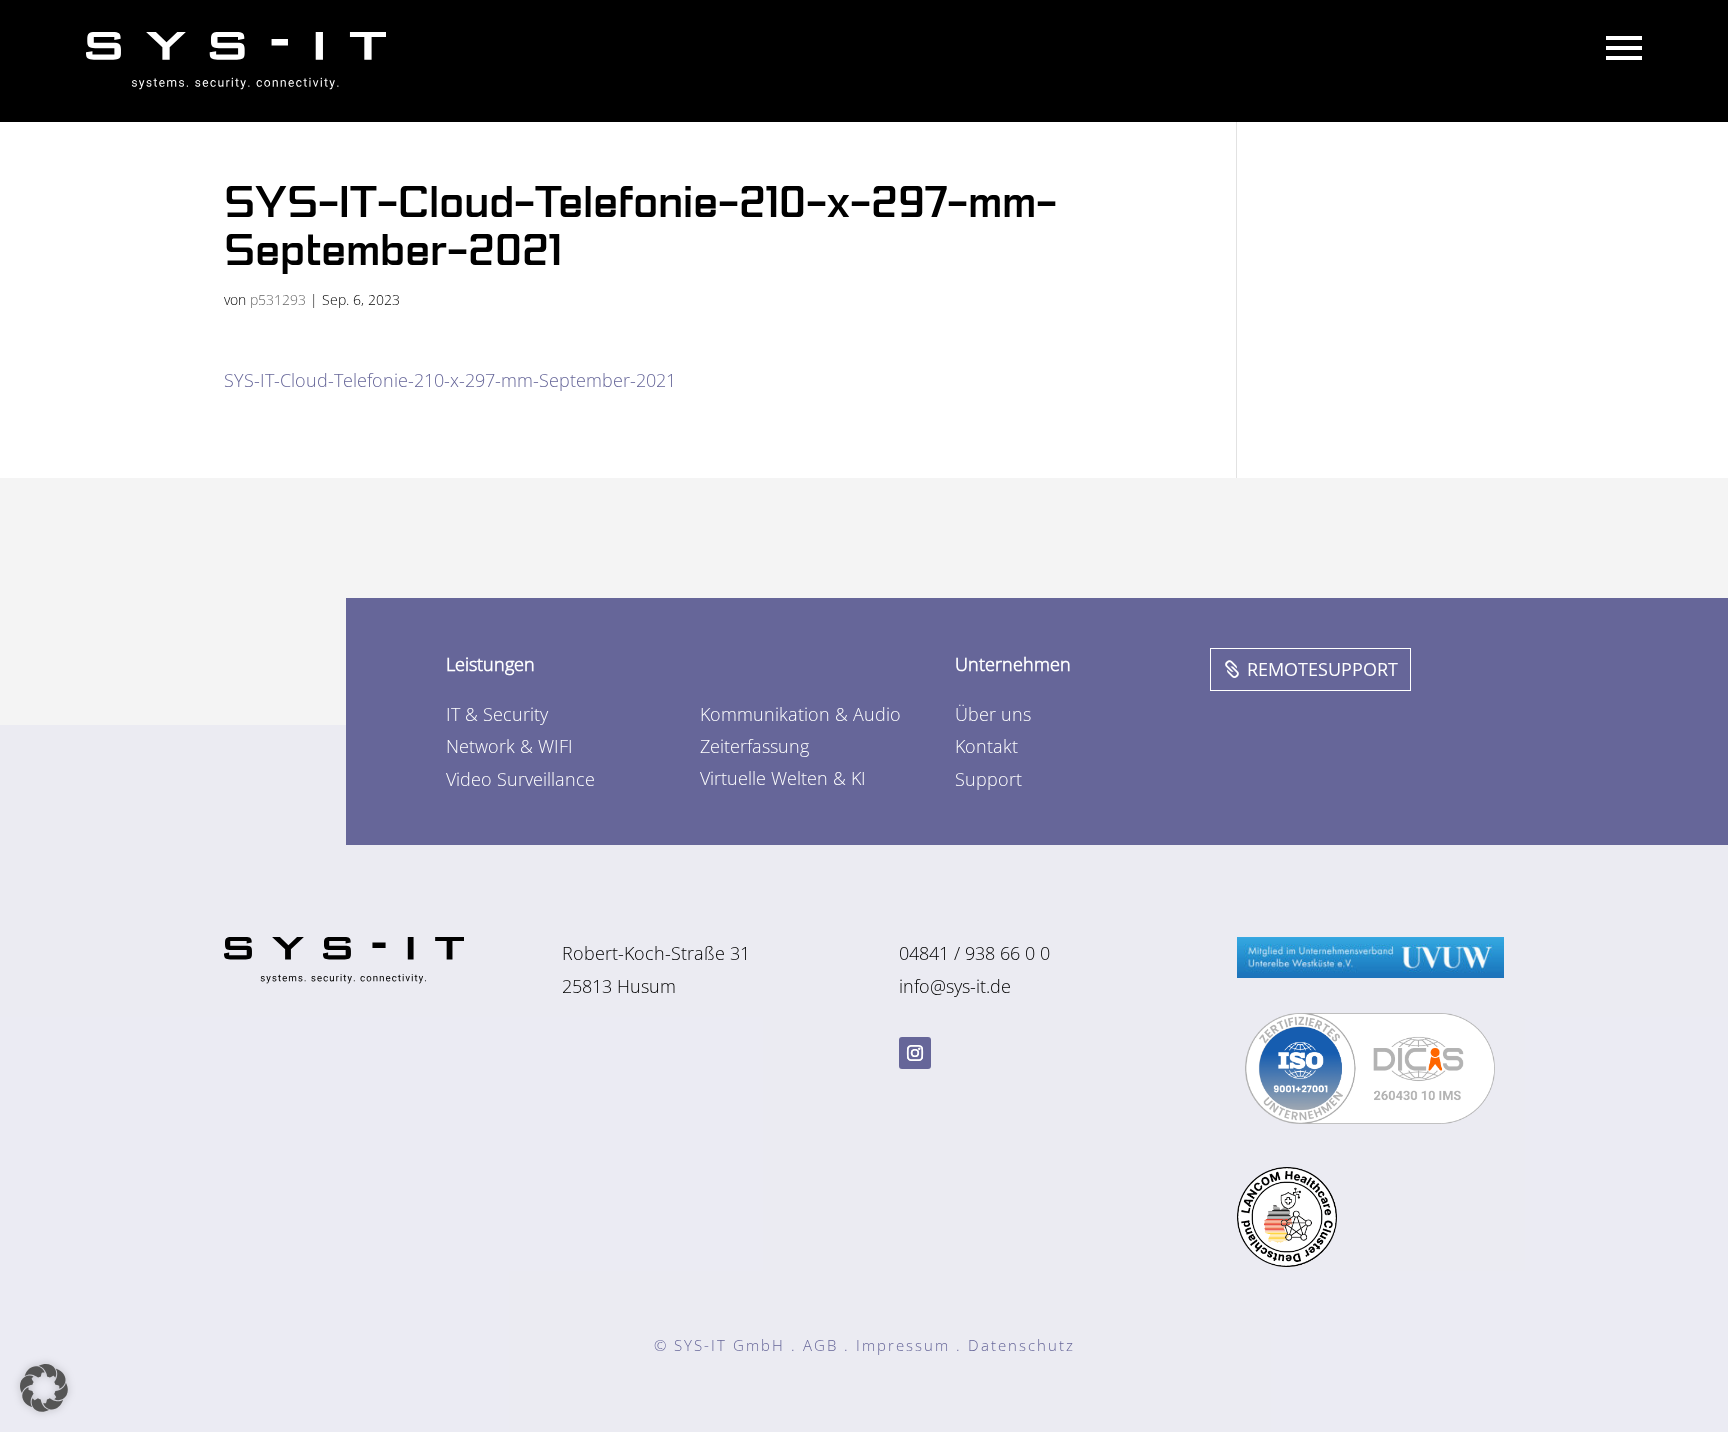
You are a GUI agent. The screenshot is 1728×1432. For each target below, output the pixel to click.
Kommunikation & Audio (800, 714)
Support (988, 779)
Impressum (903, 1345)
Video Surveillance (520, 779)
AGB (820, 1345)
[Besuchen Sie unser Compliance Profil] (1370, 1117)
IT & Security (497, 714)
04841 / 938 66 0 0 (974, 953)
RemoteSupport (1322, 669)
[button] (44, 1388)
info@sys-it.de (955, 986)
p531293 (278, 299)
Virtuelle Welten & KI (783, 778)
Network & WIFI (509, 746)
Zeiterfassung (754, 746)
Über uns (993, 714)
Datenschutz (1021, 1345)
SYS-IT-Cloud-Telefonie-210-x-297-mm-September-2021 (450, 380)
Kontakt (986, 746)
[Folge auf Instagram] (915, 1053)
